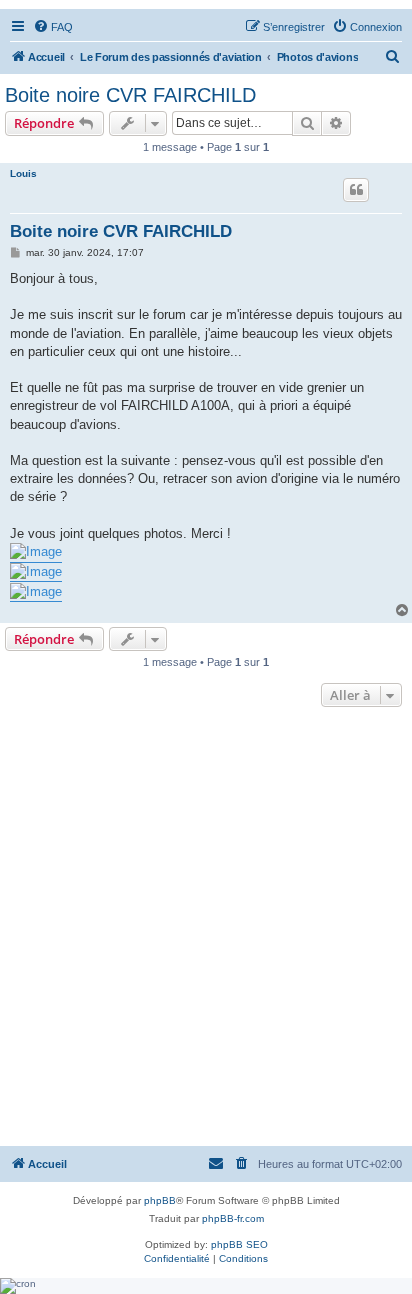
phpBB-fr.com (233, 1218)
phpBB (160, 1200)
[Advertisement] (206, 928)
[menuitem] (53, 27)
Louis (23, 173)
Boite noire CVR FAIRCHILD (130, 95)
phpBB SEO (239, 1244)
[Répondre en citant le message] (356, 190)
